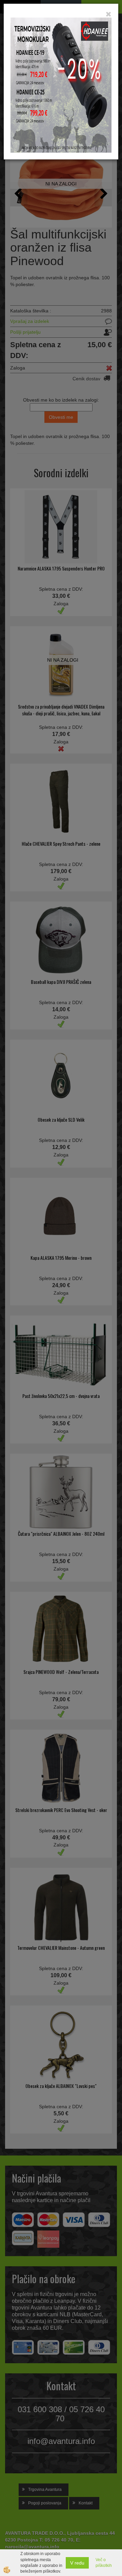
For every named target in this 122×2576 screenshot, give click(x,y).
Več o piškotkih (104, 2563)
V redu (77, 2563)
